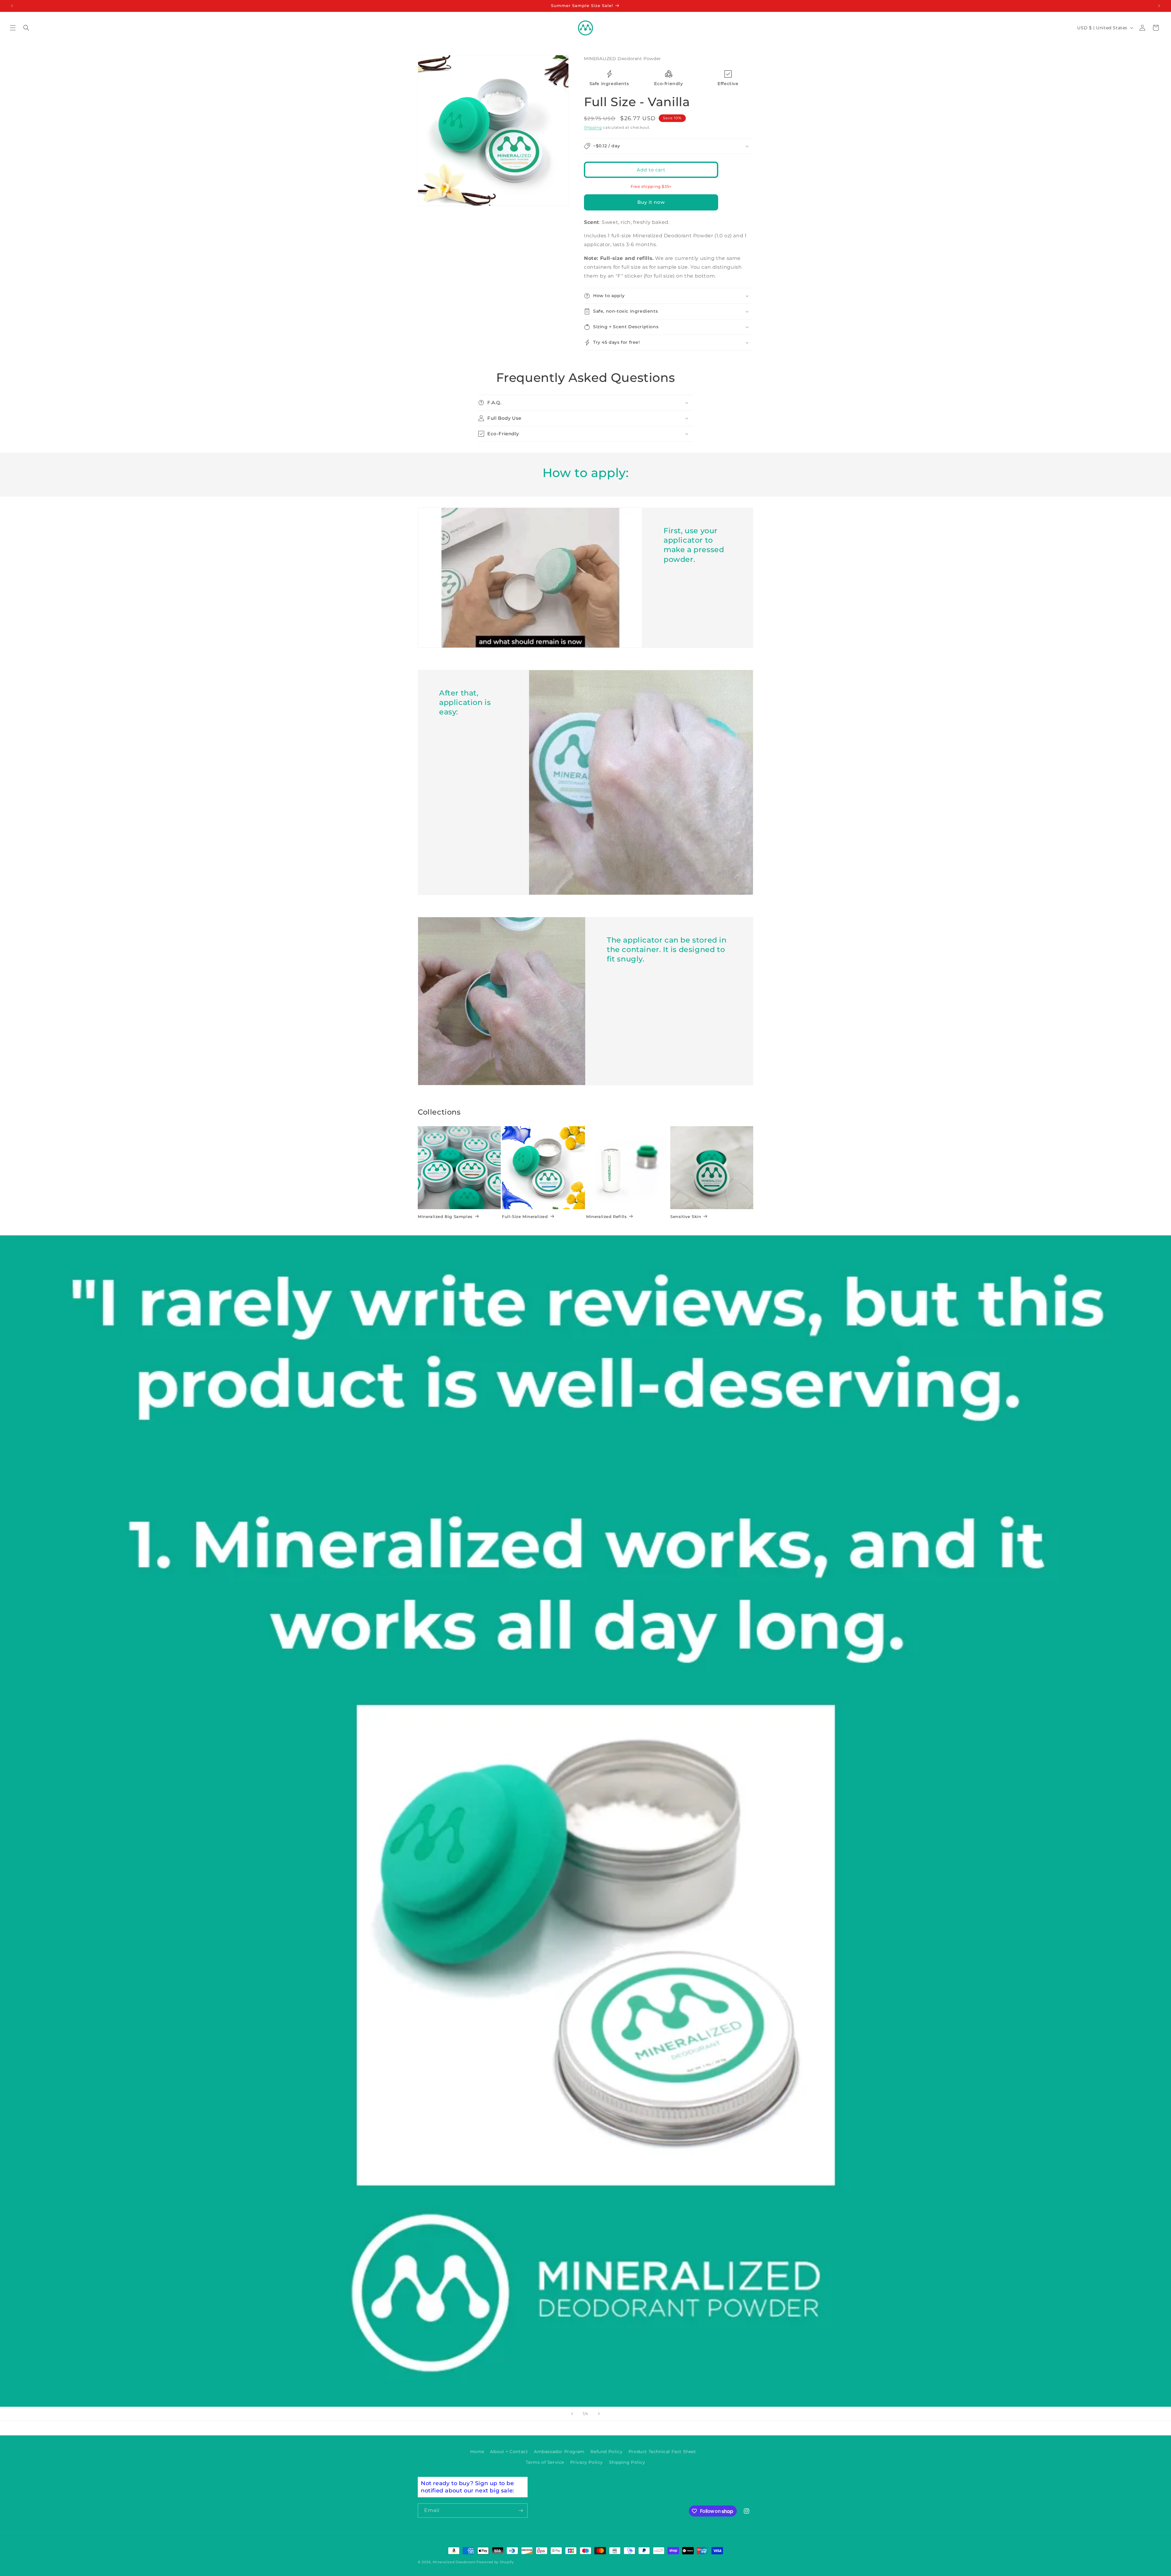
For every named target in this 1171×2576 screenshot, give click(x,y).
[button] (13, 28)
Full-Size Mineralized (525, 1217)
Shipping (593, 127)
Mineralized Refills (606, 1217)
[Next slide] (599, 2414)
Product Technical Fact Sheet (662, 2452)
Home (477, 2452)
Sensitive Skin (686, 1217)
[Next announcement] (1159, 6)
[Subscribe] (521, 2511)
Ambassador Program (559, 2452)
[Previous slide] (572, 2414)
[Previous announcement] (12, 6)
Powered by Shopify (495, 2562)
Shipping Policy (627, 2462)
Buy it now (651, 202)
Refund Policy (606, 2452)
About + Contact (509, 2452)
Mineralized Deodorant (454, 2562)
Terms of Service (545, 2462)
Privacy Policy (587, 2462)
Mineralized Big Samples (445, 1217)
